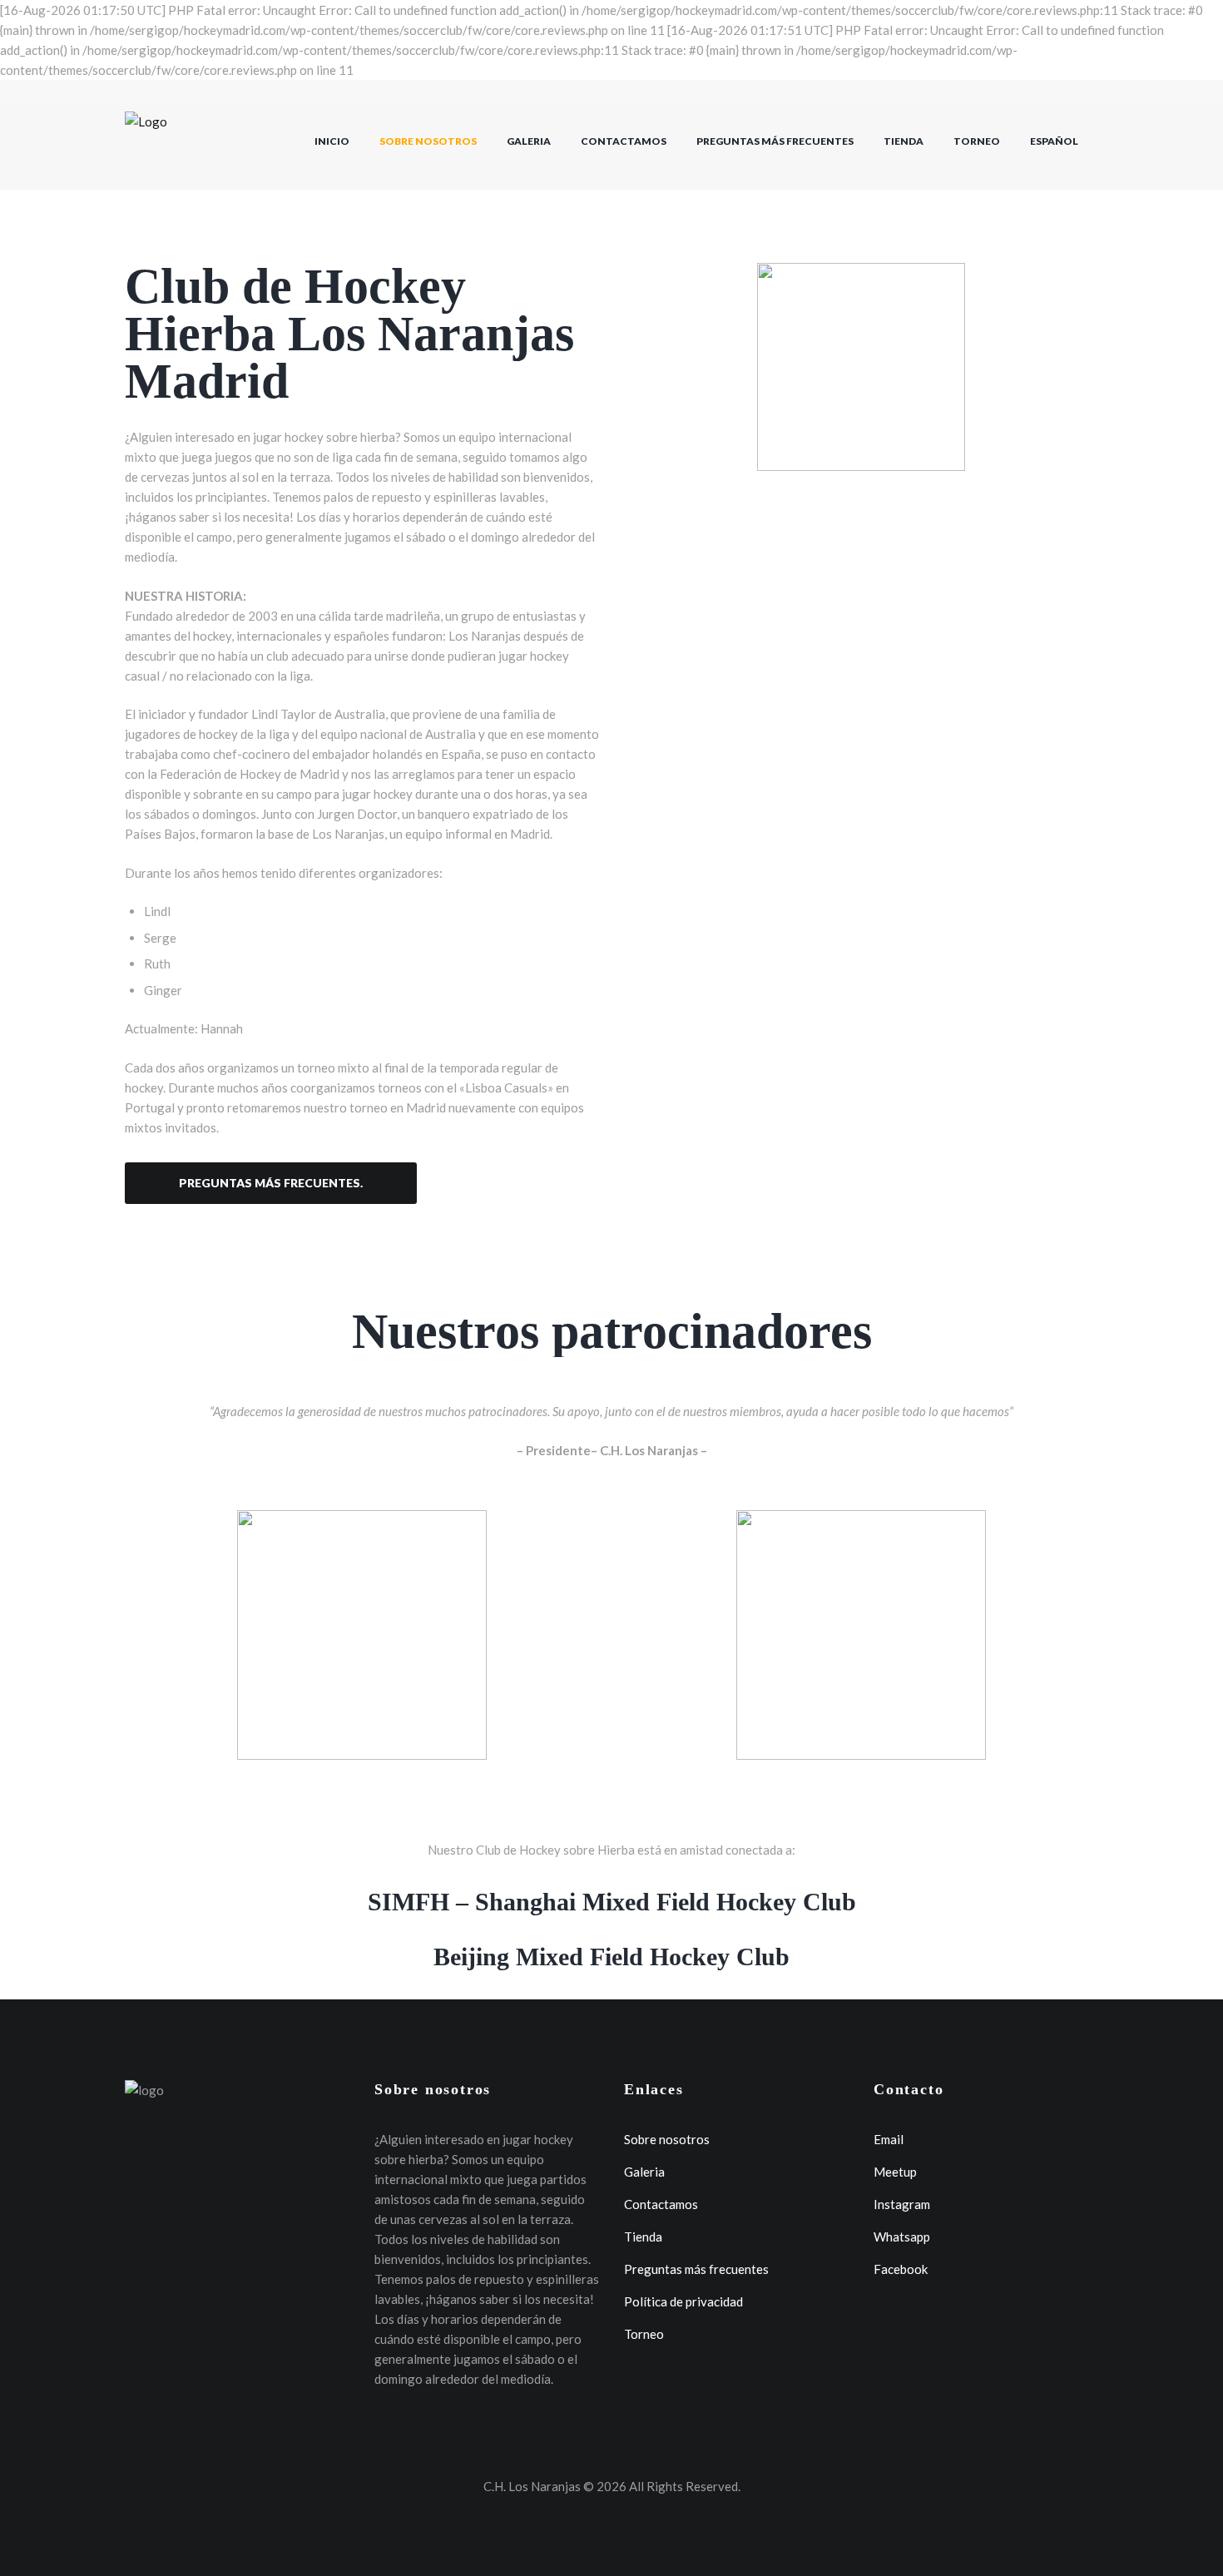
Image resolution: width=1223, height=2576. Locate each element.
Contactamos (624, 141)
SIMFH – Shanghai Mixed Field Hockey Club (612, 1902)
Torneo (977, 141)
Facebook (901, 2269)
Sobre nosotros (428, 141)
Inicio (332, 141)
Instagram (902, 2204)
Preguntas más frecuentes (775, 141)
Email (889, 2139)
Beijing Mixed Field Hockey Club (611, 1957)
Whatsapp (902, 2237)
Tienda (904, 141)
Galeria (529, 141)
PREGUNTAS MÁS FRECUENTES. (271, 1183)
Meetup (895, 2172)
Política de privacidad (683, 2301)
